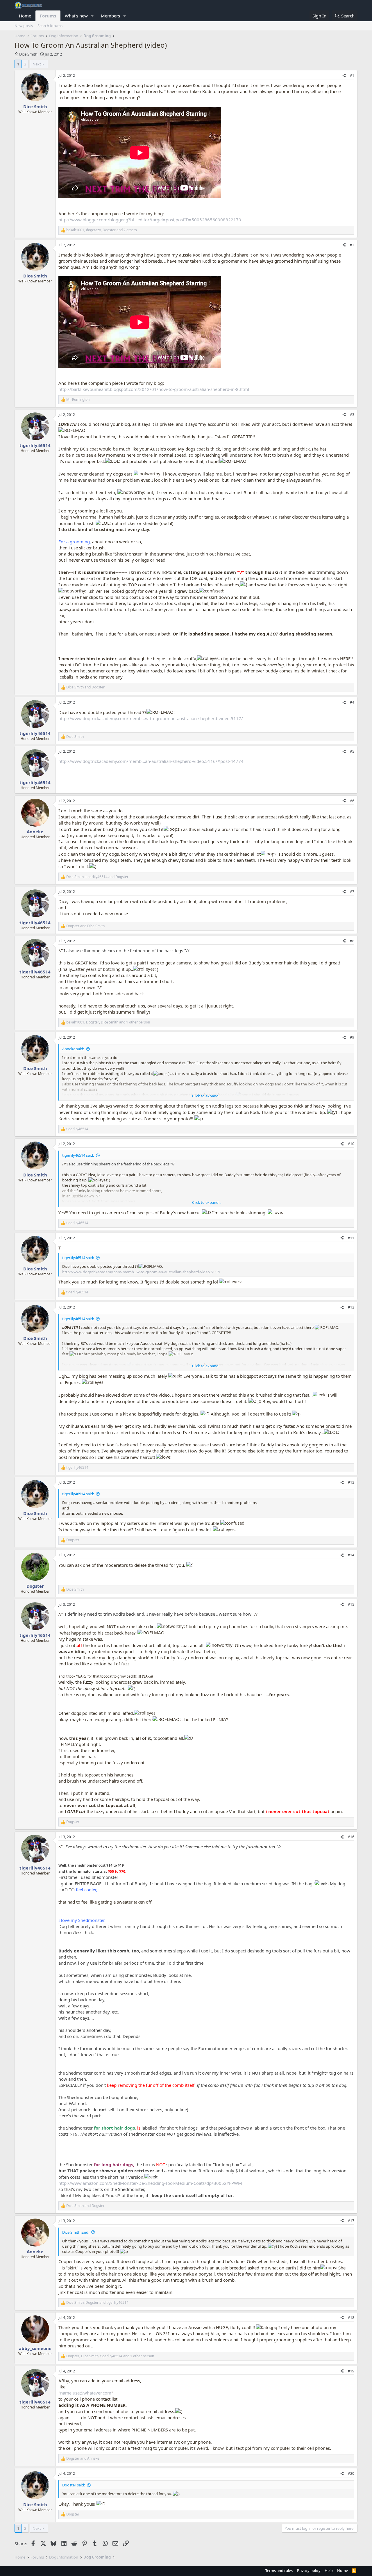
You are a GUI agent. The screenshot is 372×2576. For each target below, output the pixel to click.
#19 (351, 2371)
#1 (352, 75)
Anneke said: (73, 1049)
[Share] (344, 76)
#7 (352, 892)
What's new (76, 16)
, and (97, 877)
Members (110, 16)
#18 (351, 2318)
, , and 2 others (102, 230)
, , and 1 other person (108, 1022)
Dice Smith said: (76, 2232)
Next (37, 64)
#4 (352, 702)
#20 (351, 2473)
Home (25, 16)
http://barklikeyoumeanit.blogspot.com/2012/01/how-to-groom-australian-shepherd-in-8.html (154, 389)
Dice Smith (28, 54)
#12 (351, 1307)
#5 (352, 751)
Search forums (50, 26)
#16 (351, 1837)
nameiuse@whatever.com (86, 2393)
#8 (352, 941)
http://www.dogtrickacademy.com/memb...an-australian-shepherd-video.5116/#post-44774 (151, 761)
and (85, 687)
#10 (351, 1144)
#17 (351, 2221)
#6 (352, 801)
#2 (352, 245)
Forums (48, 16)
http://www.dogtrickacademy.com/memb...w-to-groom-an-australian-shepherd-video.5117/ (151, 718)
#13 (351, 1482)
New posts (24, 26)
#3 (352, 415)
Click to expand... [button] (207, 1096)
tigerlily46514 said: (78, 1155)
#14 (351, 1555)
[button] (92, 16)
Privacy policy (309, 2570)
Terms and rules (279, 2570)
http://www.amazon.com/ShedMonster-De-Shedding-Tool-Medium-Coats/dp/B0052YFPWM (150, 2183)
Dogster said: (74, 2485)
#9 (352, 1037)
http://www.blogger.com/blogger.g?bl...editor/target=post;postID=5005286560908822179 (150, 220)
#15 (351, 1604)
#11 (351, 1238)
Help (329, 2570)
